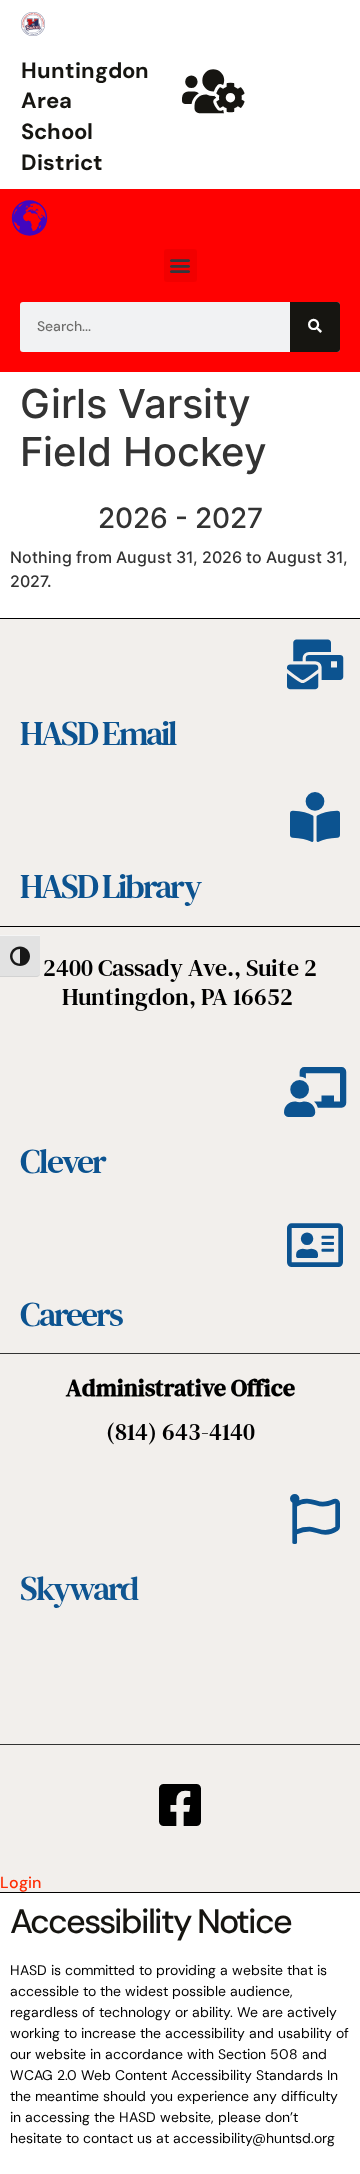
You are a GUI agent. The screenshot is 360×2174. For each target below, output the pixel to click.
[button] (180, 265)
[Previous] (44, 519)
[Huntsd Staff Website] (214, 91)
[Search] (315, 327)
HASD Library (110, 886)
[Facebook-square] (180, 1805)
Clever (62, 1161)
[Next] (316, 519)
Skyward (78, 1588)
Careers (71, 1314)
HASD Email (98, 733)
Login (20, 1882)
